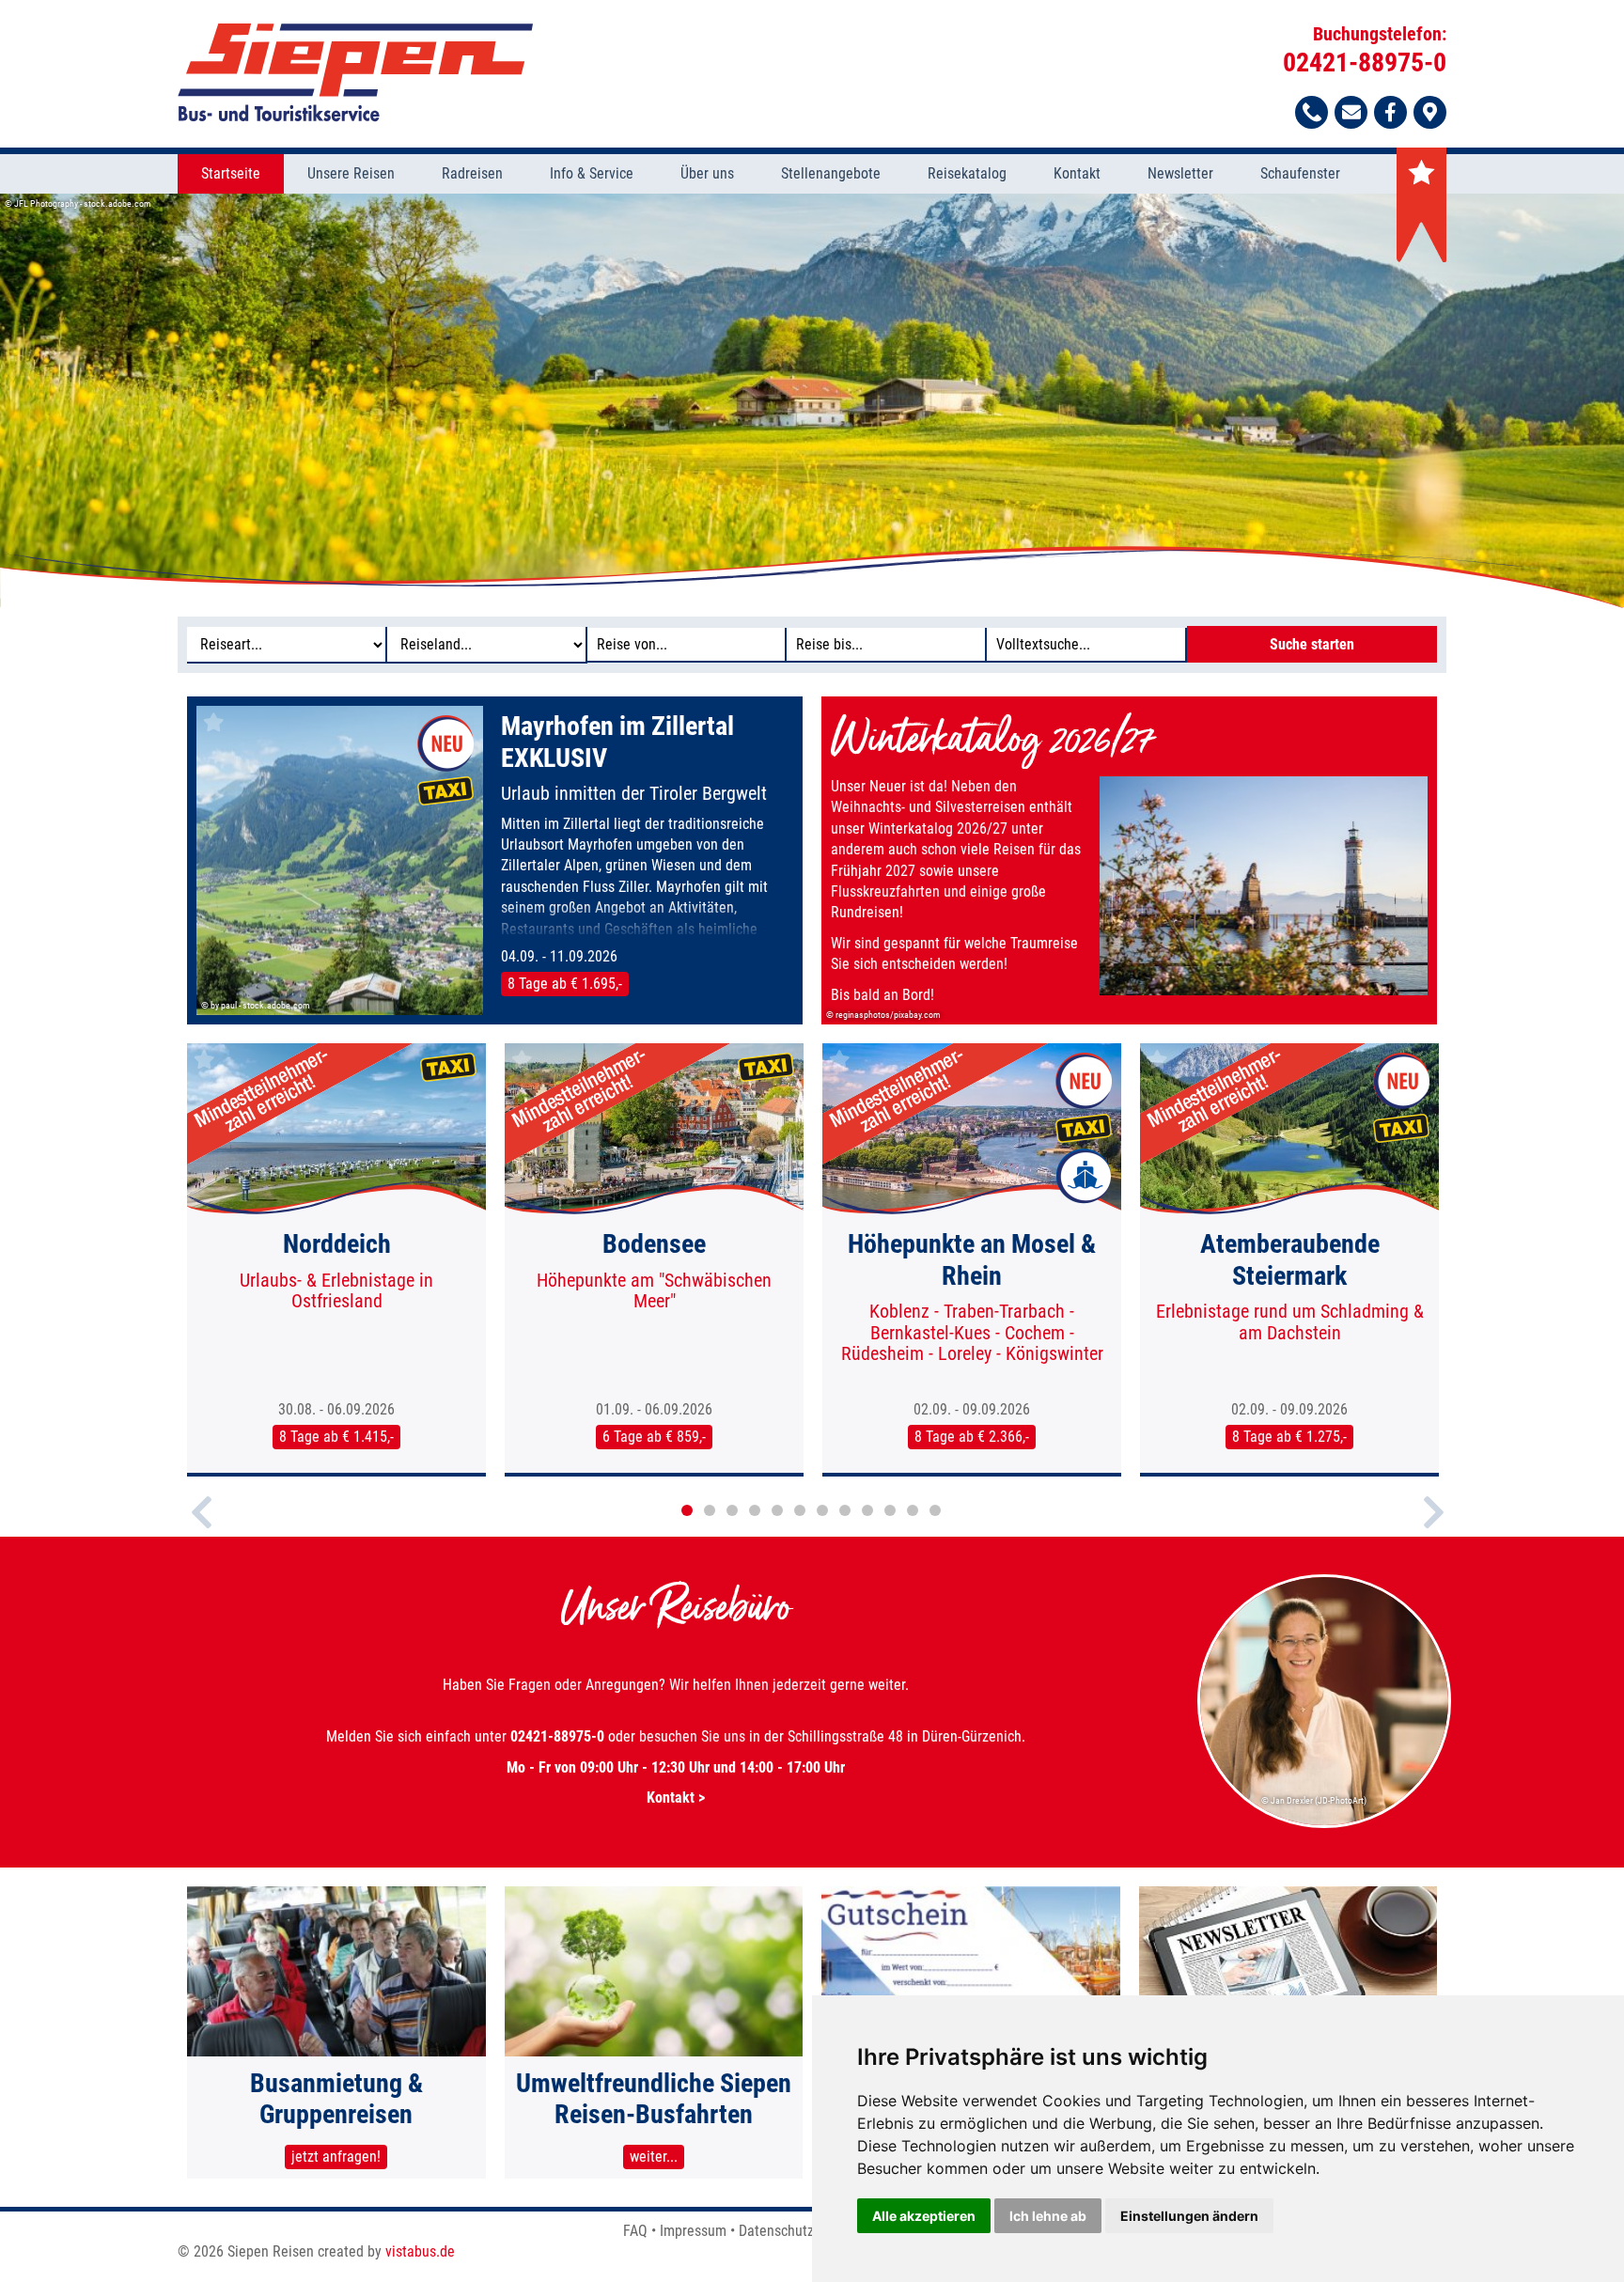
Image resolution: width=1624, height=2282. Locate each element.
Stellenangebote (831, 173)
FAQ (635, 2231)
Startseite (231, 173)
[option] (812, 400)
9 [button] (867, 1510)
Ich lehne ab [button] (1048, 2216)
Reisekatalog (967, 173)
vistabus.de (420, 2251)
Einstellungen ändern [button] (1189, 2216)
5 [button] (777, 1510)
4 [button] (755, 1510)
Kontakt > (676, 1797)
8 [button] (845, 1510)
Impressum (693, 2231)
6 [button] (800, 1510)
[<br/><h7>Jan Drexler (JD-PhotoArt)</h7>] (1325, 1825)
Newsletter (1180, 173)
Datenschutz (776, 2231)
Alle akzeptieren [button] (924, 2216)
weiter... (654, 2157)
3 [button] (732, 1510)
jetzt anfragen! (336, 2157)
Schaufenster (1300, 173)
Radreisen (472, 173)
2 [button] (710, 1510)
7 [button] (822, 1510)
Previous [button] (202, 1528)
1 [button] (687, 1510)
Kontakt (1077, 173)
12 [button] (935, 1510)
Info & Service (592, 173)
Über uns (707, 173)
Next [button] (1434, 1528)
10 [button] (890, 1510)
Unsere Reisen (351, 173)
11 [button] (913, 1510)
